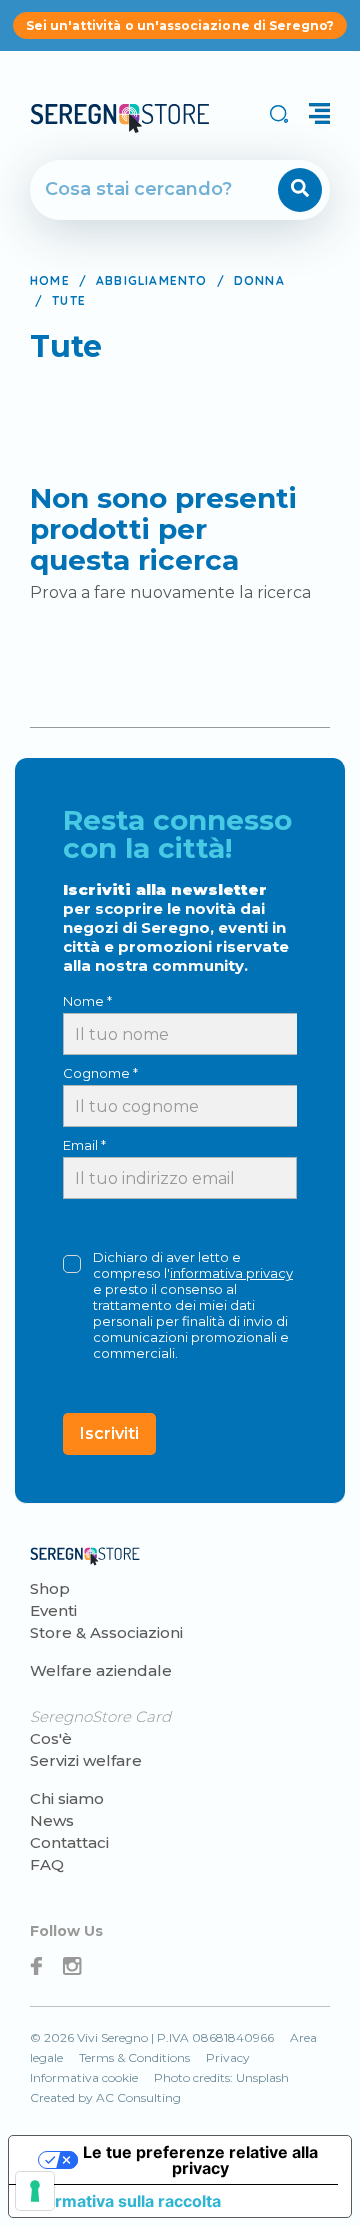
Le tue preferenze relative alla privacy (200, 2160)
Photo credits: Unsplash (221, 2077)
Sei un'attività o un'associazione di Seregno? (180, 25)
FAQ (47, 1864)
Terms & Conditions (134, 2057)
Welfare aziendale (101, 1670)
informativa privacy (231, 1273)
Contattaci (69, 1842)
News (52, 1820)
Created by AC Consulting (105, 2097)
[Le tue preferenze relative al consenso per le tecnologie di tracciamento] (35, 2191)
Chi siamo (67, 1798)
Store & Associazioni (106, 1632)
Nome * (87, 1001)
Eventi (53, 1610)
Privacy (228, 2057)
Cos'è (51, 1738)
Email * (84, 1145)
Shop (50, 1588)
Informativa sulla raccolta (123, 2201)
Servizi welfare (86, 1760)
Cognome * (100, 1073)
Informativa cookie (84, 2077)
